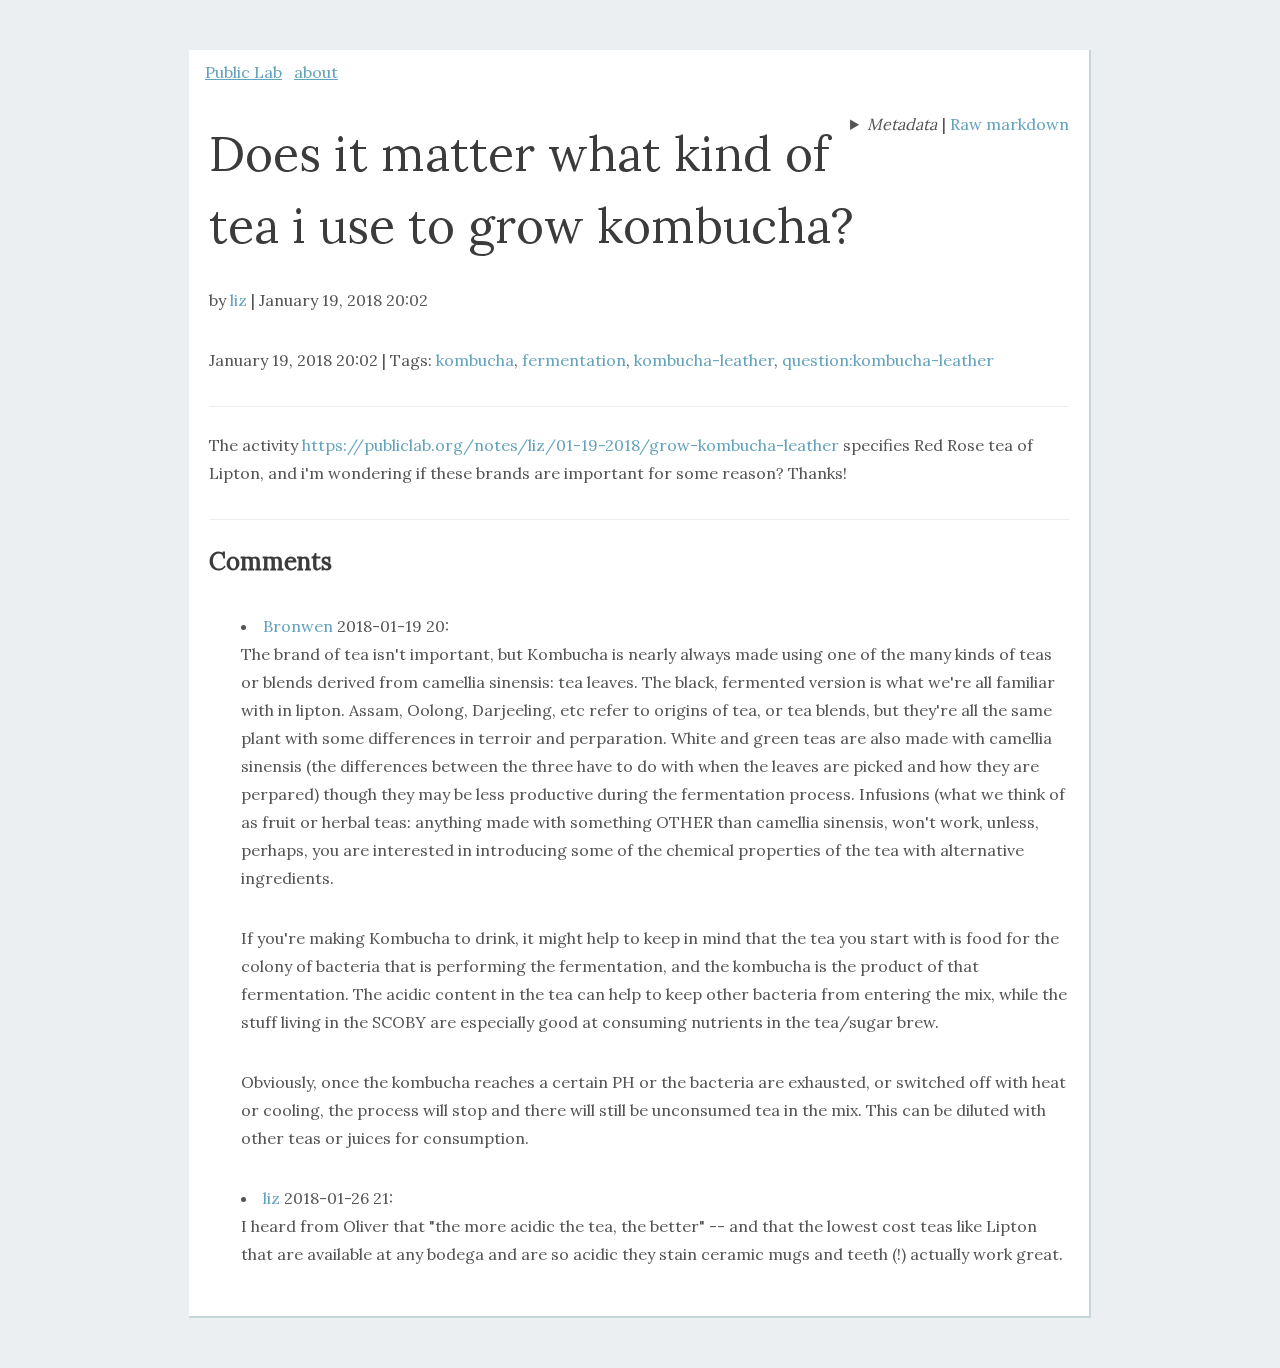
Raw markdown (1009, 124)
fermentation (574, 360)
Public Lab (243, 72)
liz (238, 300)
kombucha (475, 360)
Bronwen (298, 626)
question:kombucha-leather (888, 360)
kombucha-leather (704, 360)
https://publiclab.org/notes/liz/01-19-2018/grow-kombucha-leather (570, 445)
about (316, 72)
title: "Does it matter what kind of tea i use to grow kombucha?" (893, 126)
